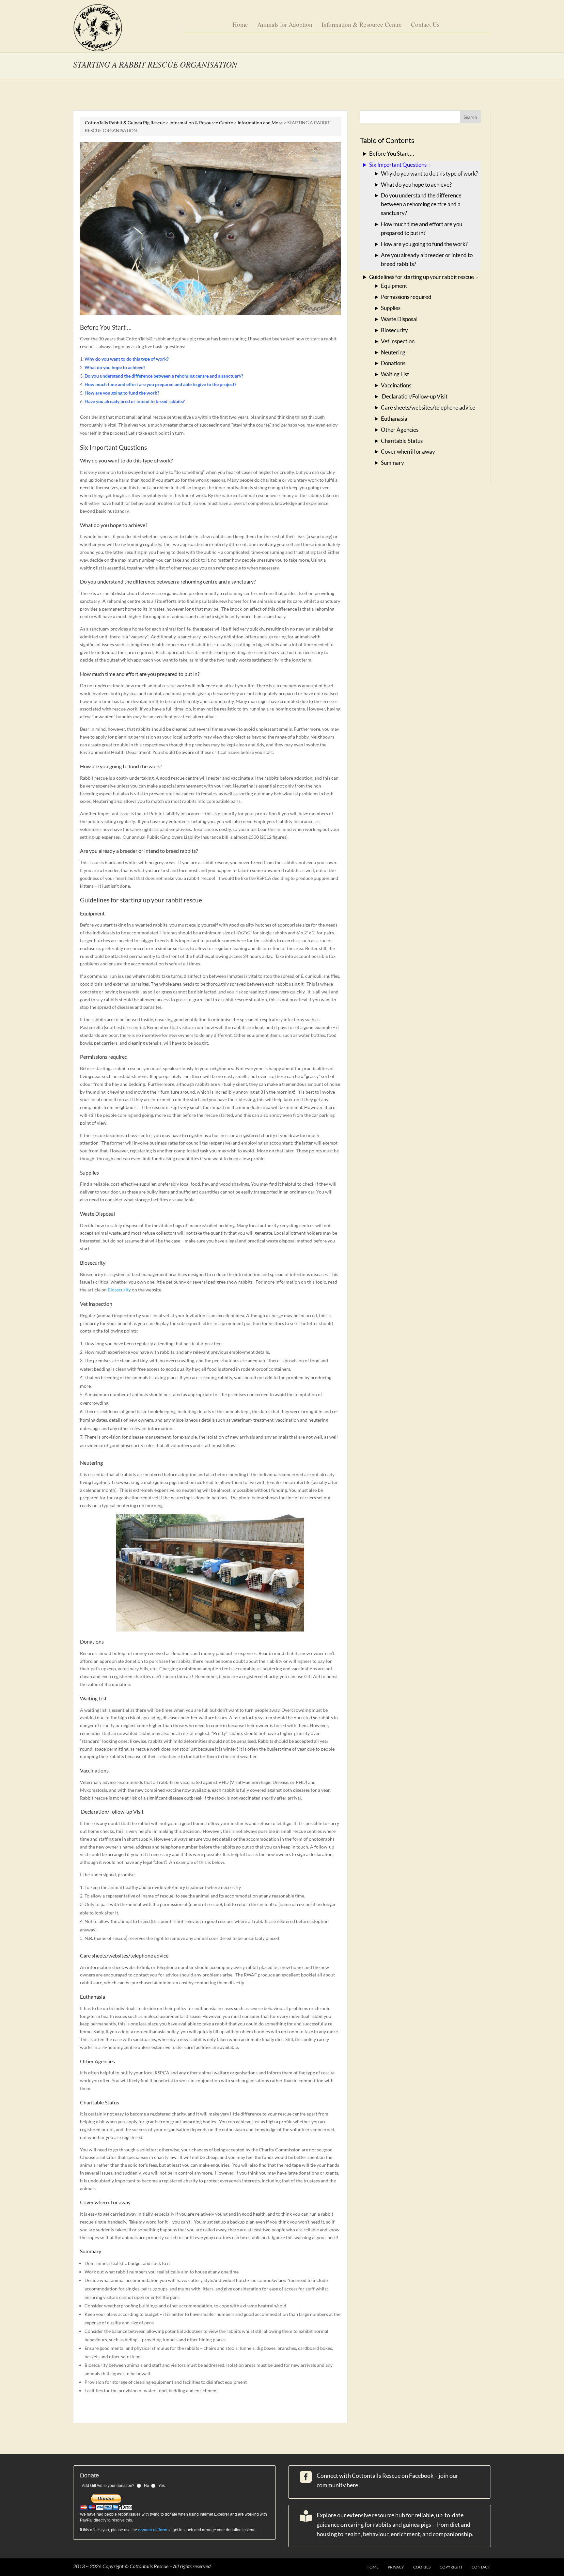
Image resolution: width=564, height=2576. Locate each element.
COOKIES (422, 2567)
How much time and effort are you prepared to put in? (422, 228)
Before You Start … (392, 154)
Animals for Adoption (285, 25)
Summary (392, 463)
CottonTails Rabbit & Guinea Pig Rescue (125, 123)
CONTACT (481, 2567)
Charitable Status (402, 441)
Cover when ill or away (408, 452)
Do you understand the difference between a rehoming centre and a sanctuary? (421, 204)
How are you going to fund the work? (424, 244)
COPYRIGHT (451, 2567)
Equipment (394, 286)
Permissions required (406, 297)
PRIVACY (396, 2567)
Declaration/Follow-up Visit (414, 396)
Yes (162, 2486)
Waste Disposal (399, 319)
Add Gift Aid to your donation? (108, 2486)
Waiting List (395, 374)
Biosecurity (119, 1290)
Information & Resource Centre (362, 25)
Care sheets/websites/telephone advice (428, 407)
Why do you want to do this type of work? (430, 173)
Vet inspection (398, 341)
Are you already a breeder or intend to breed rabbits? (427, 259)
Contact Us (425, 25)
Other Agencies (400, 430)
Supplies (391, 308)
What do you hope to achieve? (416, 185)
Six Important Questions (398, 165)
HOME (373, 2567)
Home (240, 25)
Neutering (393, 352)
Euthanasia (394, 419)
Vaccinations (396, 385)
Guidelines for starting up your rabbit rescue (422, 277)
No (147, 2486)
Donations (393, 363)
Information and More (260, 123)
